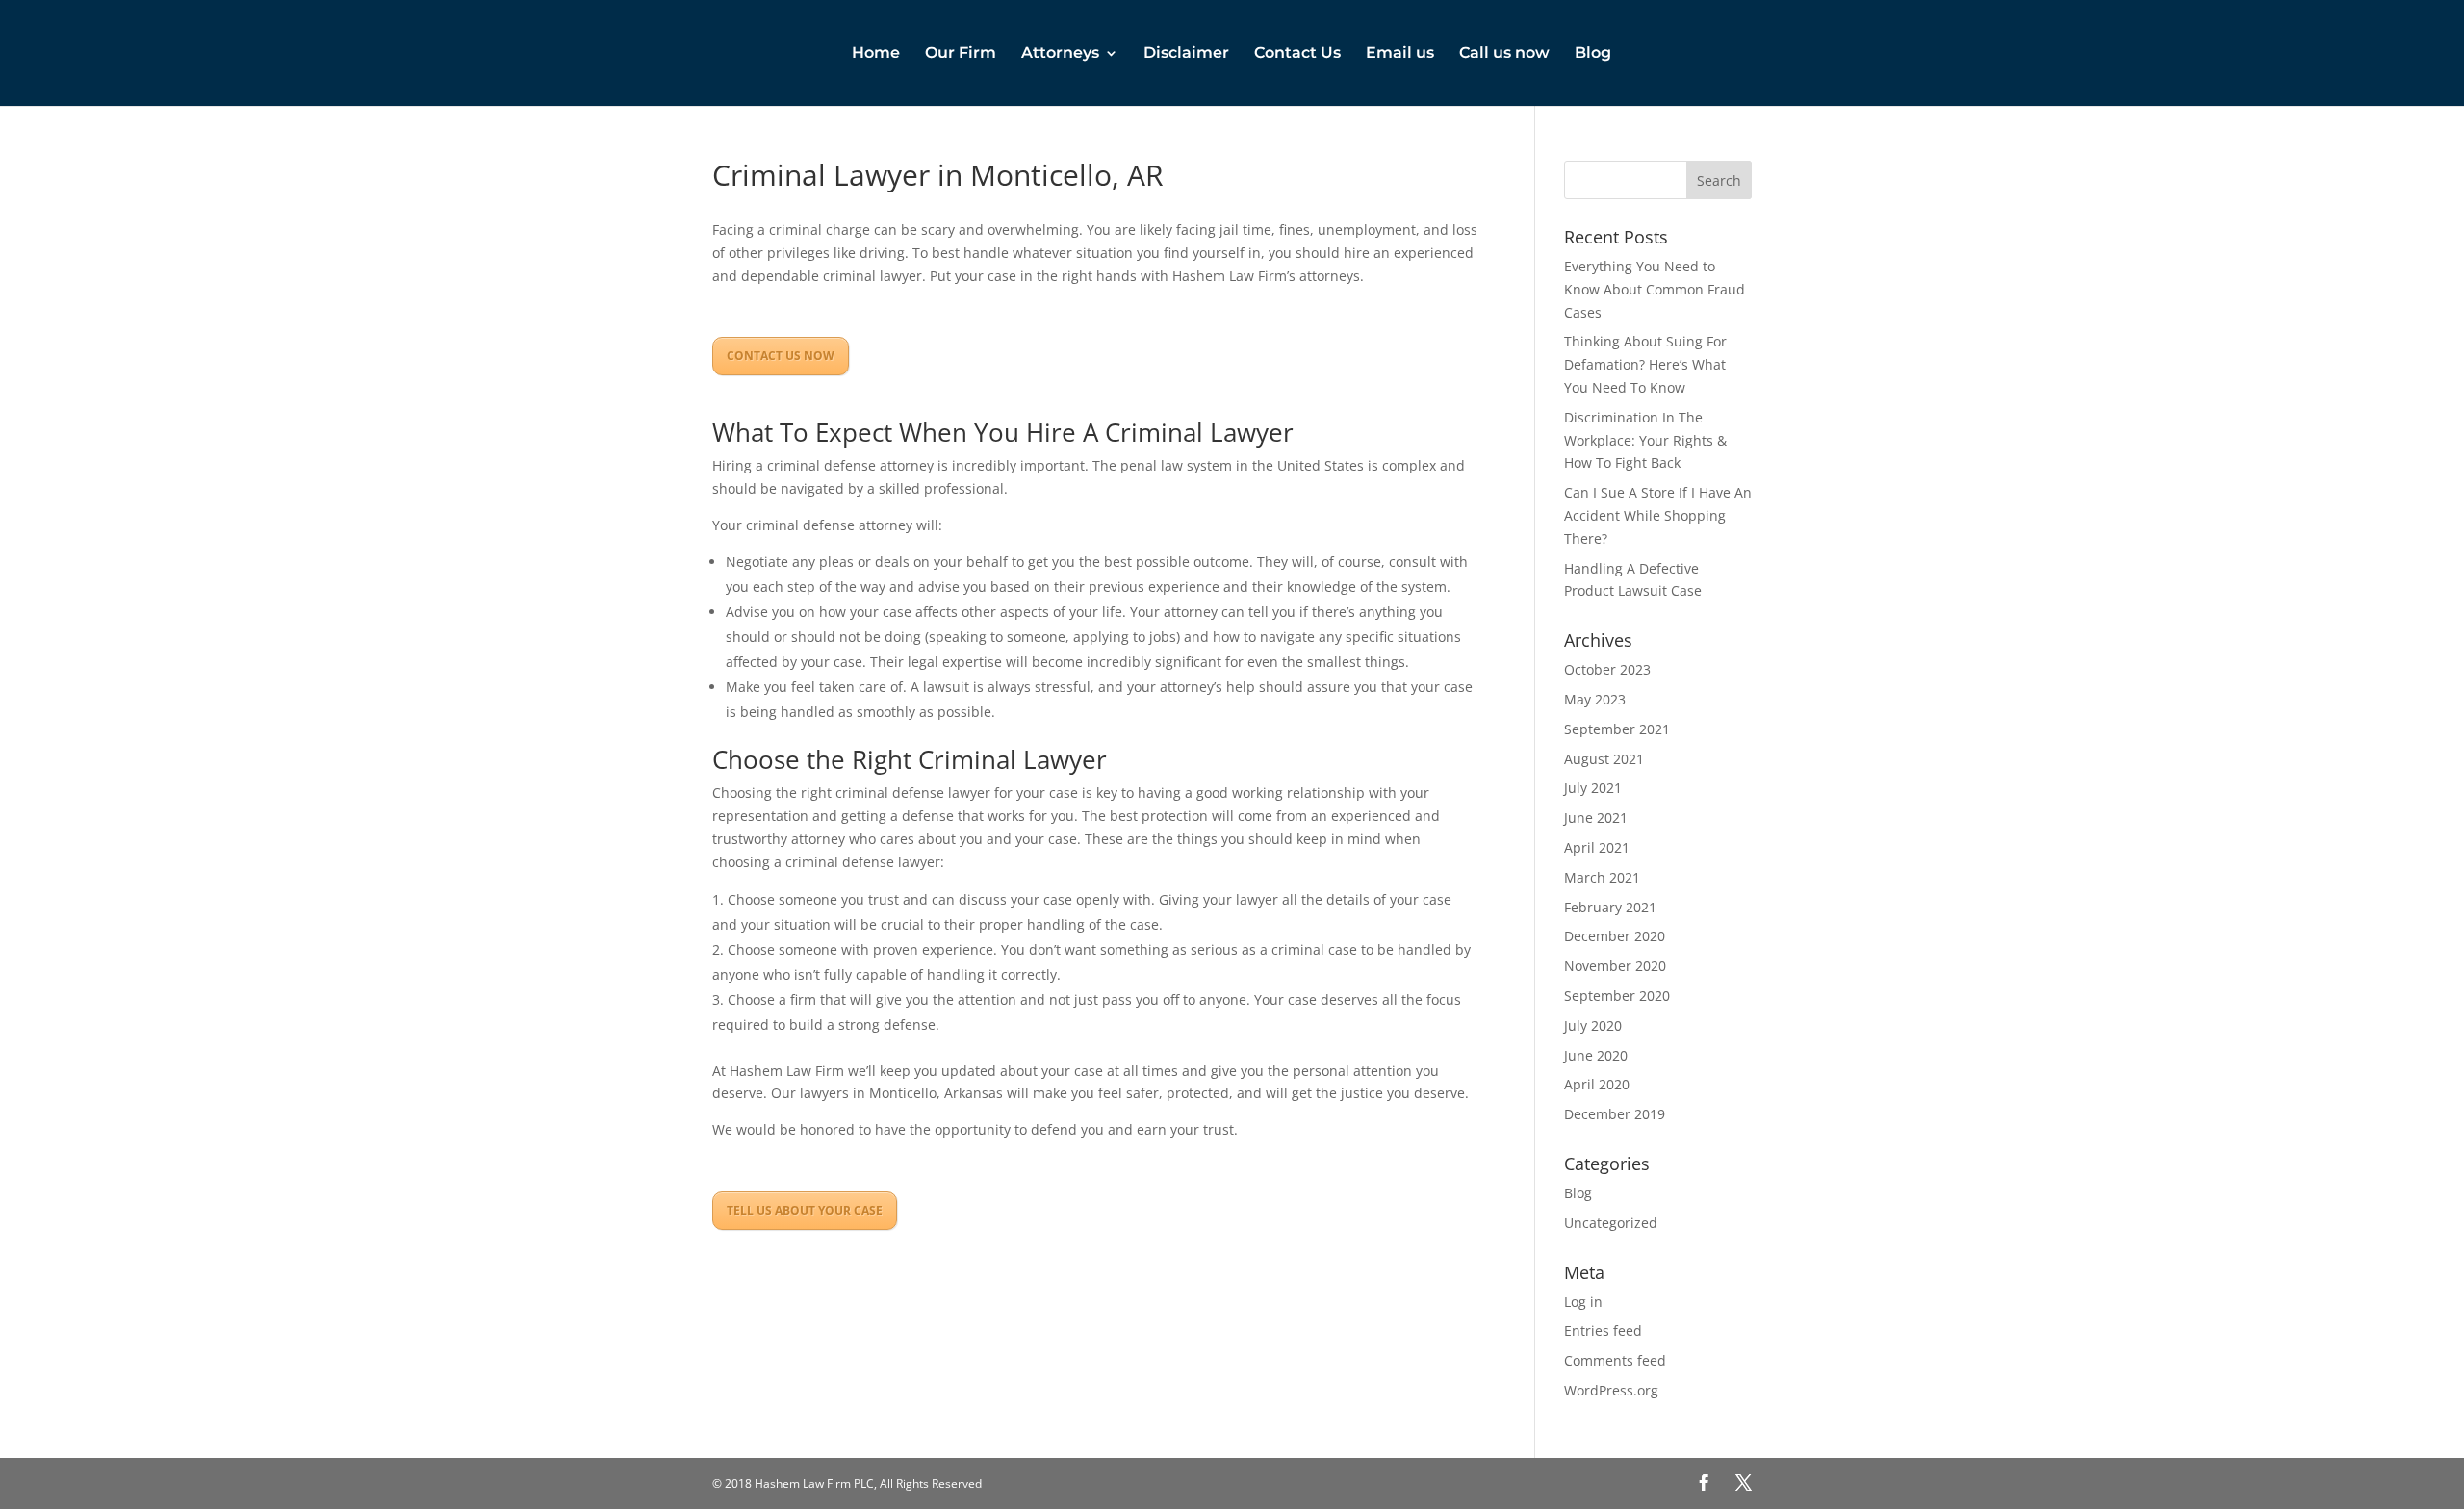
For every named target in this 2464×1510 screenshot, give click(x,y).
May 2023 (1595, 699)
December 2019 (1615, 1114)
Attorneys (1060, 54)
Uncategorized (1611, 1223)
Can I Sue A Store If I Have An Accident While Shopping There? (1658, 515)
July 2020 (1593, 1025)
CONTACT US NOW (781, 356)
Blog (1593, 54)
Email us (1400, 54)
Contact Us (1297, 54)
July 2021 (1593, 788)
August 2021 (1604, 759)
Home (876, 54)
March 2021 (1602, 877)
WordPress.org (1611, 1390)
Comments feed (1615, 1360)
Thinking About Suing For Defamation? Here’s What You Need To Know (1645, 364)
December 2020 (1615, 936)
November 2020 (1615, 966)
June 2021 (1596, 818)
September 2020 (1617, 996)
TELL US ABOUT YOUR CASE (805, 1210)
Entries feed (1603, 1331)
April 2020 (1597, 1084)
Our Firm (961, 54)
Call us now (1504, 54)
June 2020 (1596, 1055)
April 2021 (1597, 847)
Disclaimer (1186, 54)
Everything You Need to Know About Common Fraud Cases (1655, 289)
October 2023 (1607, 669)
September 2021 (1617, 729)
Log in (1583, 1302)
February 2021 (1610, 907)
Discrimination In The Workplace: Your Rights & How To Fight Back (1645, 440)
